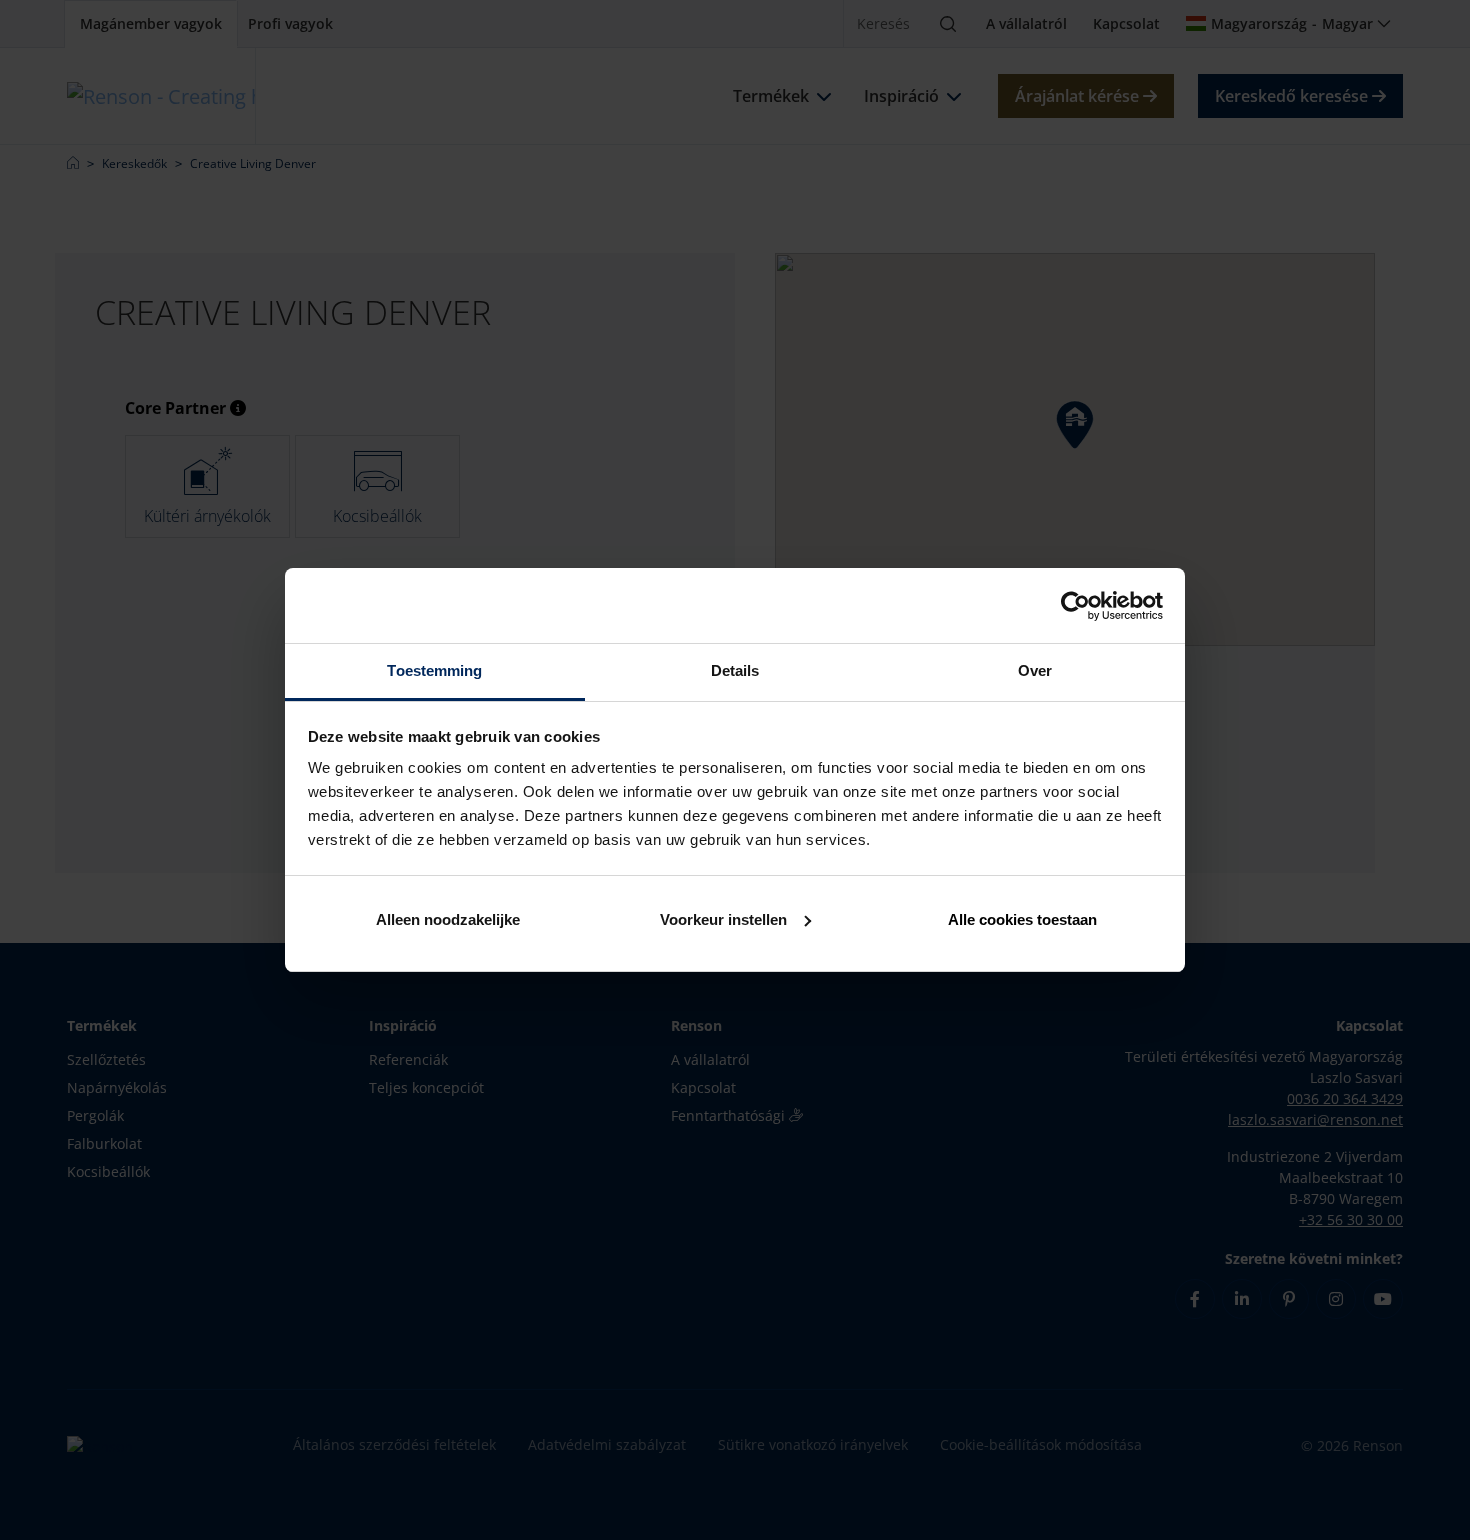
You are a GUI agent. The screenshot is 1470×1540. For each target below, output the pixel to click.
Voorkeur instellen (723, 919)
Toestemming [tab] (434, 670)
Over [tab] (1035, 670)
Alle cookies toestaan (1022, 919)
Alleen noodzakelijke (448, 919)
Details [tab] (735, 670)
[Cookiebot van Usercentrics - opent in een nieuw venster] (1075, 606)
